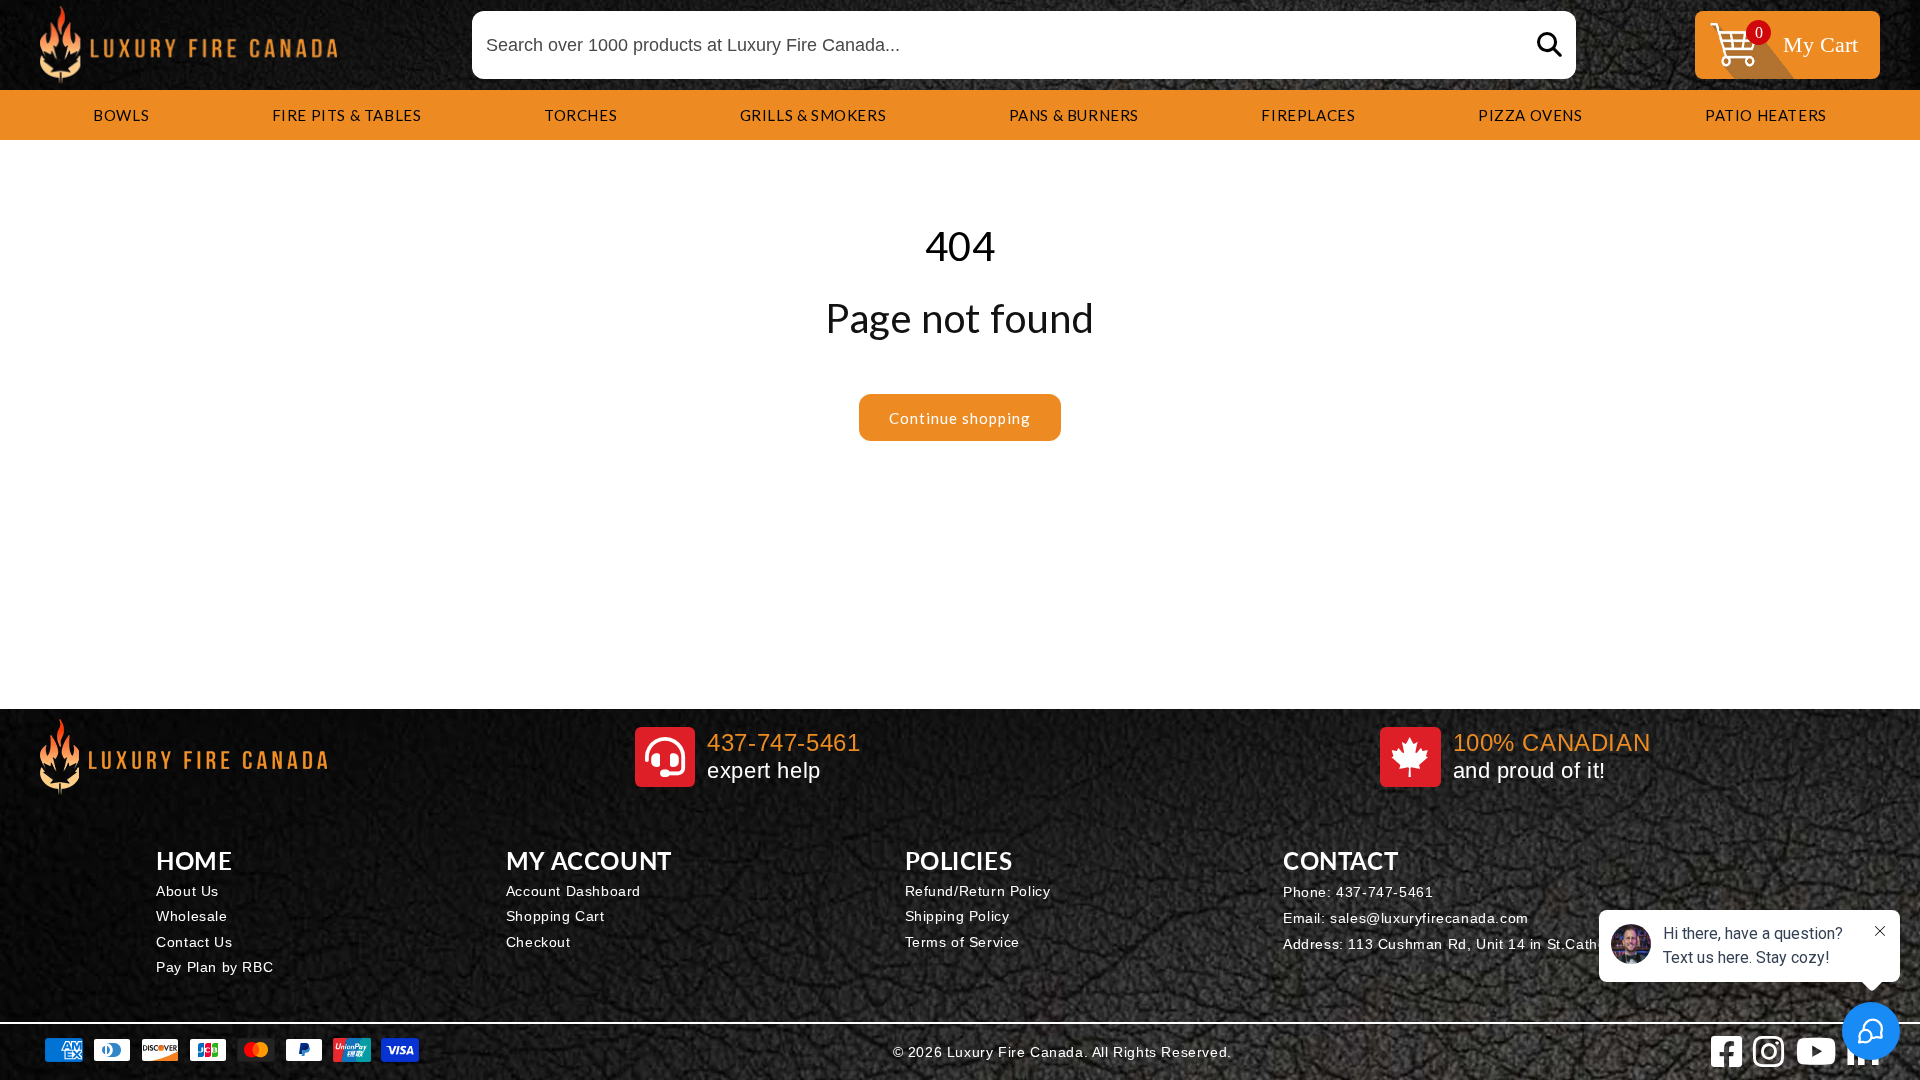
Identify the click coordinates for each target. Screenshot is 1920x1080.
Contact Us (194, 942)
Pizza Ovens (1530, 115)
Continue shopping (960, 418)
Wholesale (191, 916)
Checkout (538, 942)
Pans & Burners (1074, 115)
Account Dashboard (573, 891)
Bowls (121, 115)
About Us (187, 891)
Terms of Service (963, 942)
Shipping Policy (957, 916)
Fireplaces (1308, 115)
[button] (121, 115)
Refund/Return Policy (978, 891)
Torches (580, 115)
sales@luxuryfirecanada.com (1429, 918)
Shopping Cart (555, 916)
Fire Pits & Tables (347, 115)
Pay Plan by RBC (214, 967)
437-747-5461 (1384, 892)
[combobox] (1024, 45)
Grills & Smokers (813, 115)
